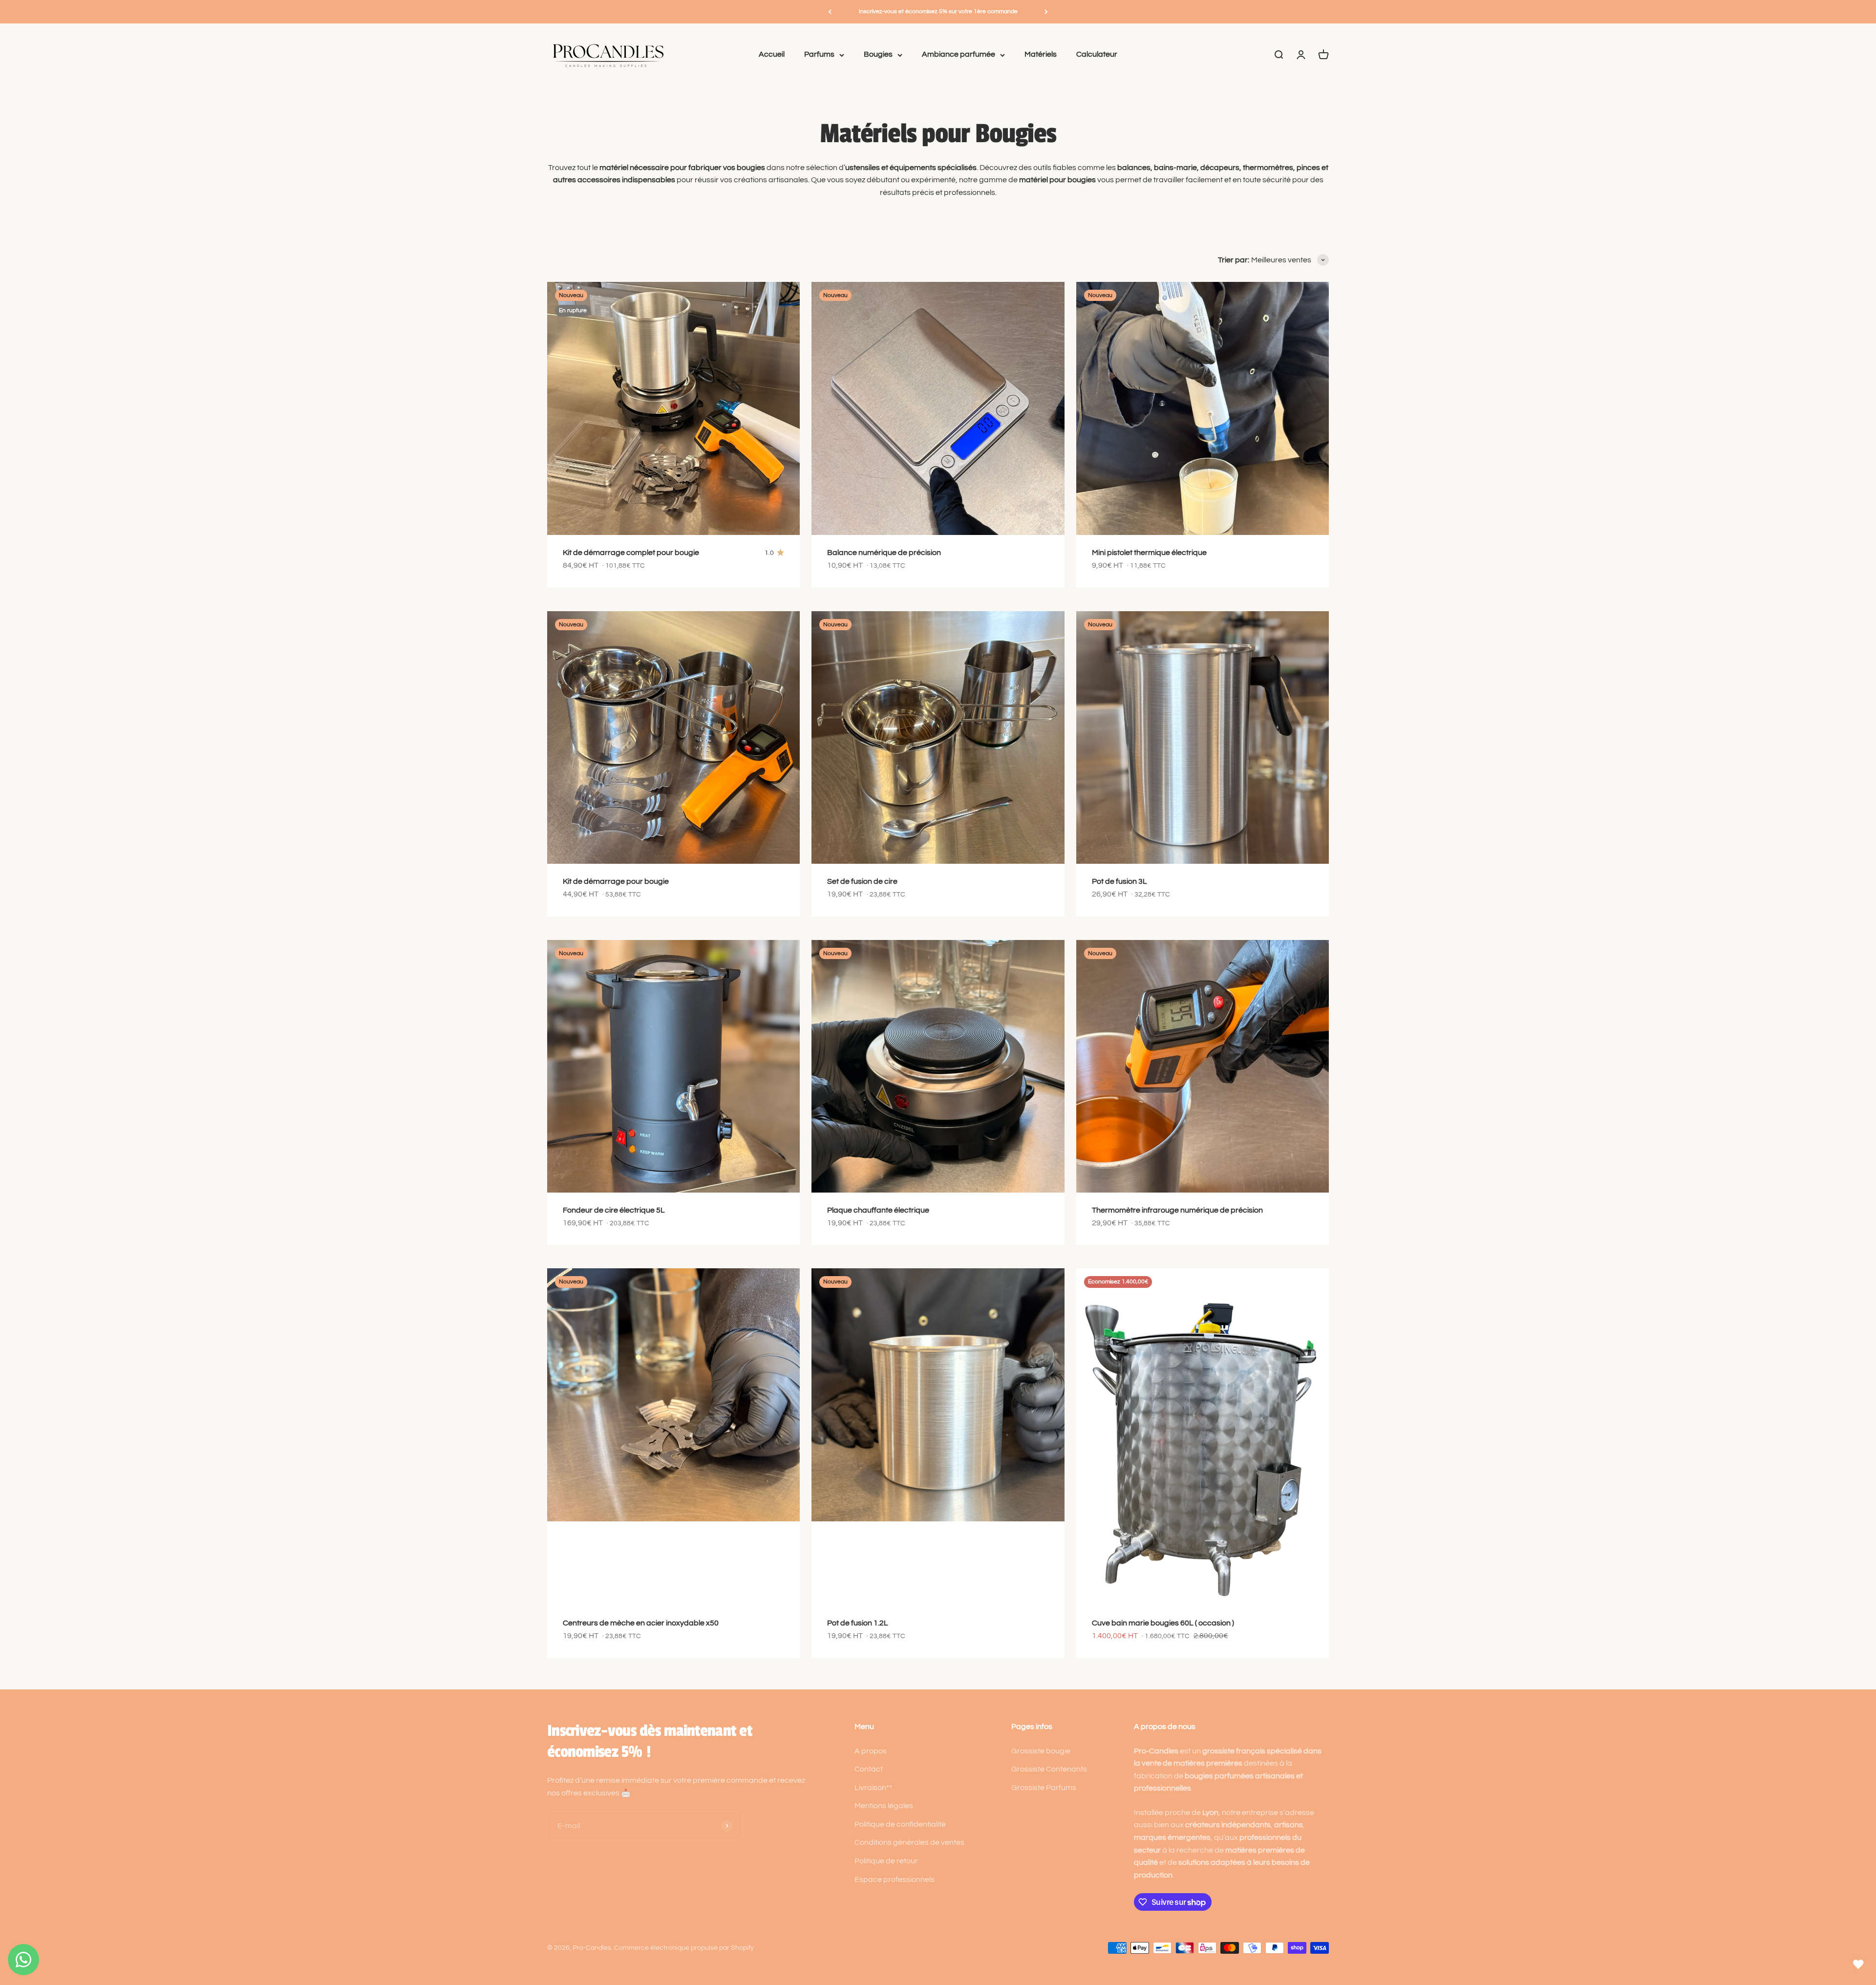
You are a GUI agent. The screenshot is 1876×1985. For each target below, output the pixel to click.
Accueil (772, 55)
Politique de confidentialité (900, 1824)
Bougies (878, 55)
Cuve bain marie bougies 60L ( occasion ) (1163, 1623)
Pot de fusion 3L (1119, 881)
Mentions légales (884, 1806)
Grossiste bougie (1041, 1751)
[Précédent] (830, 12)
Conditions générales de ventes (909, 1842)
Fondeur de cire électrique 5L (614, 1210)
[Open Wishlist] (1858, 1964)
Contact (869, 1769)
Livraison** (873, 1788)
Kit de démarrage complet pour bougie (631, 553)
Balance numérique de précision (884, 553)
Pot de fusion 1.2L (858, 1623)
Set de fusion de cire (862, 881)
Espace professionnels (895, 1879)
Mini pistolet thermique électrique (1149, 553)
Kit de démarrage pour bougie (616, 881)
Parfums (819, 55)
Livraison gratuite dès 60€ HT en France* (938, 11)
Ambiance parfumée (959, 55)
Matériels (1041, 55)
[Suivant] (1046, 12)
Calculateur (1097, 55)
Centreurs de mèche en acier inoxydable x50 (641, 1623)
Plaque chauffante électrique (878, 1210)
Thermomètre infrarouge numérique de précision (1177, 1210)
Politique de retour (886, 1861)
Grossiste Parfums (1044, 1788)
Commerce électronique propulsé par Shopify (684, 1948)
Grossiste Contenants (1049, 1769)
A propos (871, 1751)
